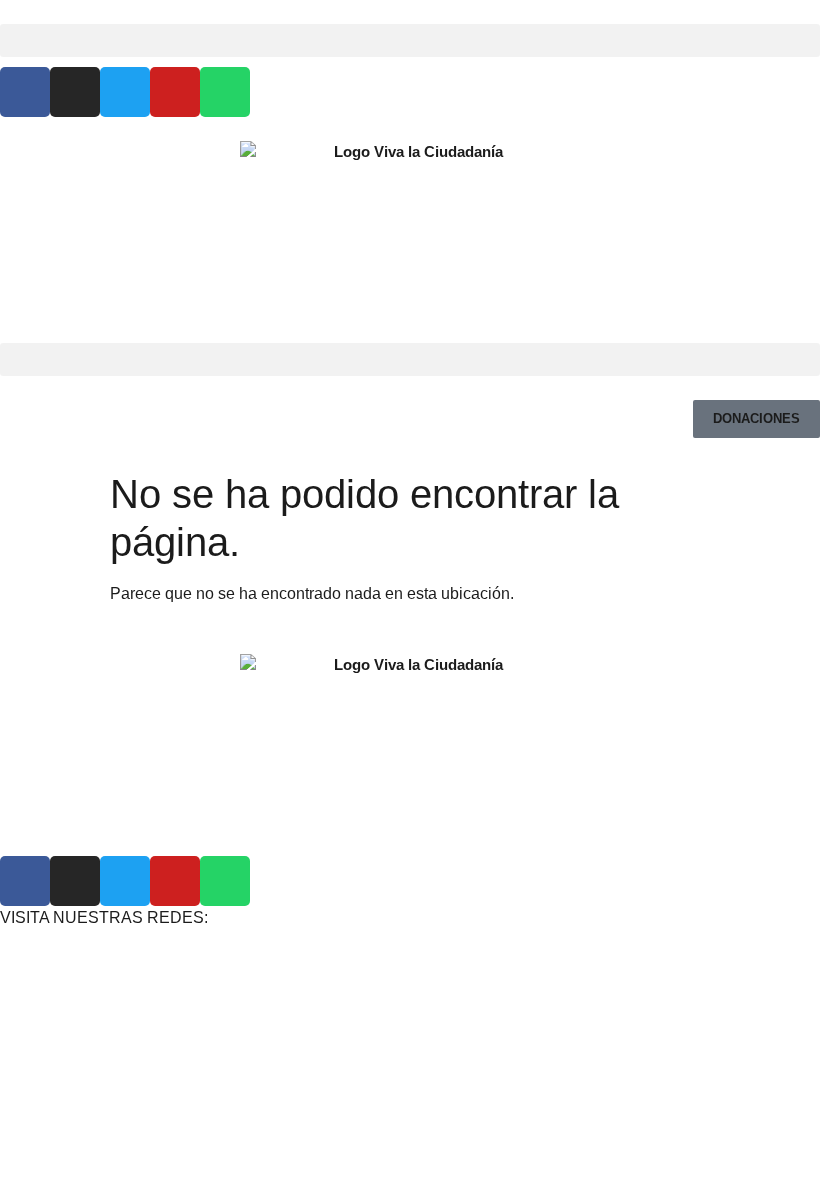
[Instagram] (75, 92)
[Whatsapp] (225, 92)
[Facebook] (25, 92)
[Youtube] (175, 92)
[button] (410, 40)
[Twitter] (125, 92)
